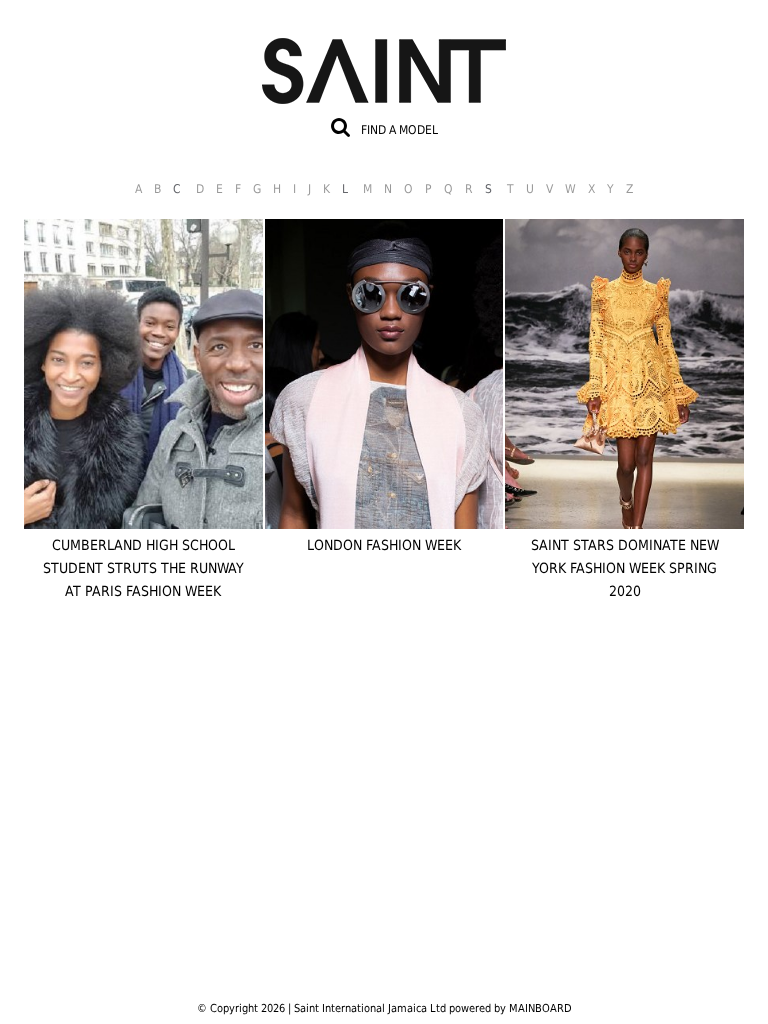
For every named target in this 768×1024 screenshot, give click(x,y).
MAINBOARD (540, 1008)
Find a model (399, 130)
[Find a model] (341, 127)
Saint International (384, 59)
